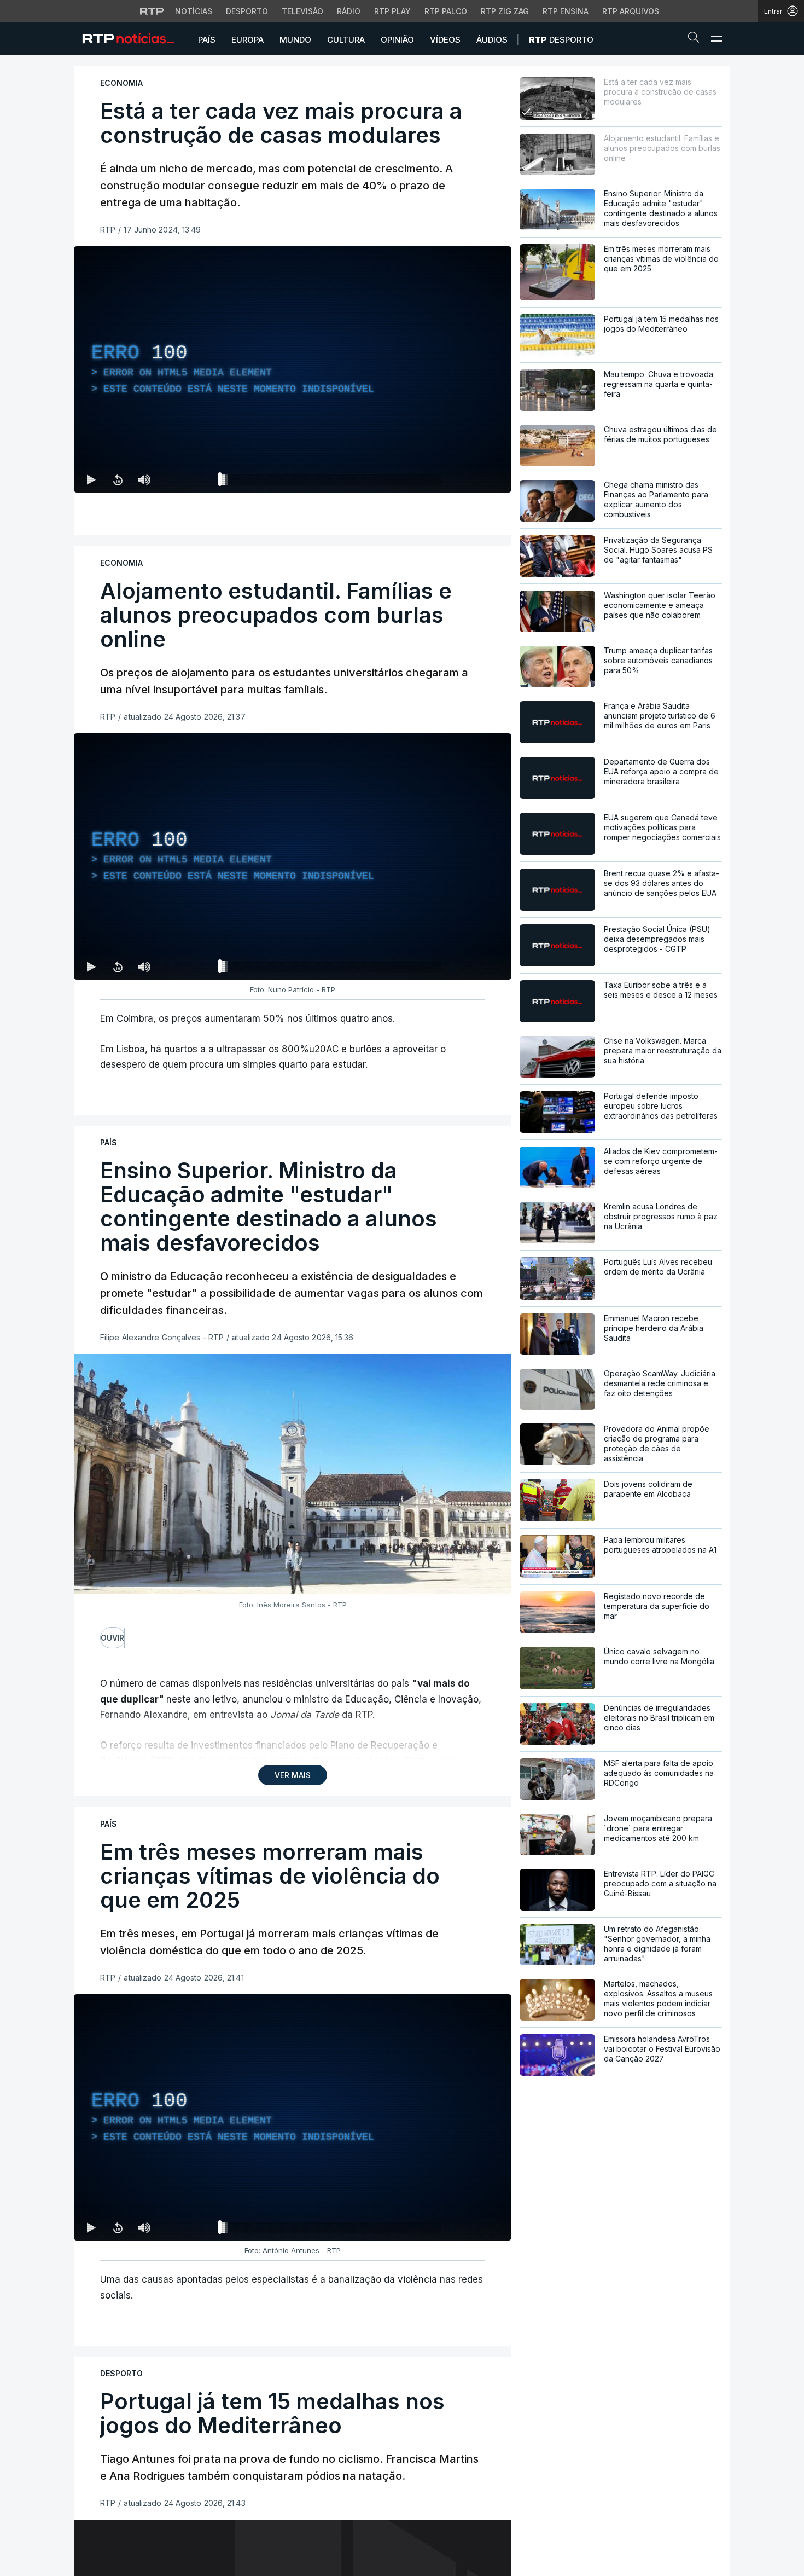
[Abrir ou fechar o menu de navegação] (713, 38)
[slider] (332, 482)
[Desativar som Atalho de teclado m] (144, 479)
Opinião (397, 40)
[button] (696, 39)
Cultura (346, 40)
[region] (293, 369)
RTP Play (392, 11)
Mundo (295, 40)
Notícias (194, 11)
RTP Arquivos (631, 11)
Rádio (349, 11)
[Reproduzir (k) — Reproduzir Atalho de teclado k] (91, 479)
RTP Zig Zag (505, 11)
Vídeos (445, 40)
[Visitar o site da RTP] (152, 11)
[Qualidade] (468, 479)
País (207, 40)
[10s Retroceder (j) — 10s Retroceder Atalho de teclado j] (118, 479)
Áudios (492, 40)
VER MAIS (293, 1775)
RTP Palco (446, 11)
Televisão (302, 11)
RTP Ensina (566, 11)
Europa (247, 40)
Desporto (247, 11)
